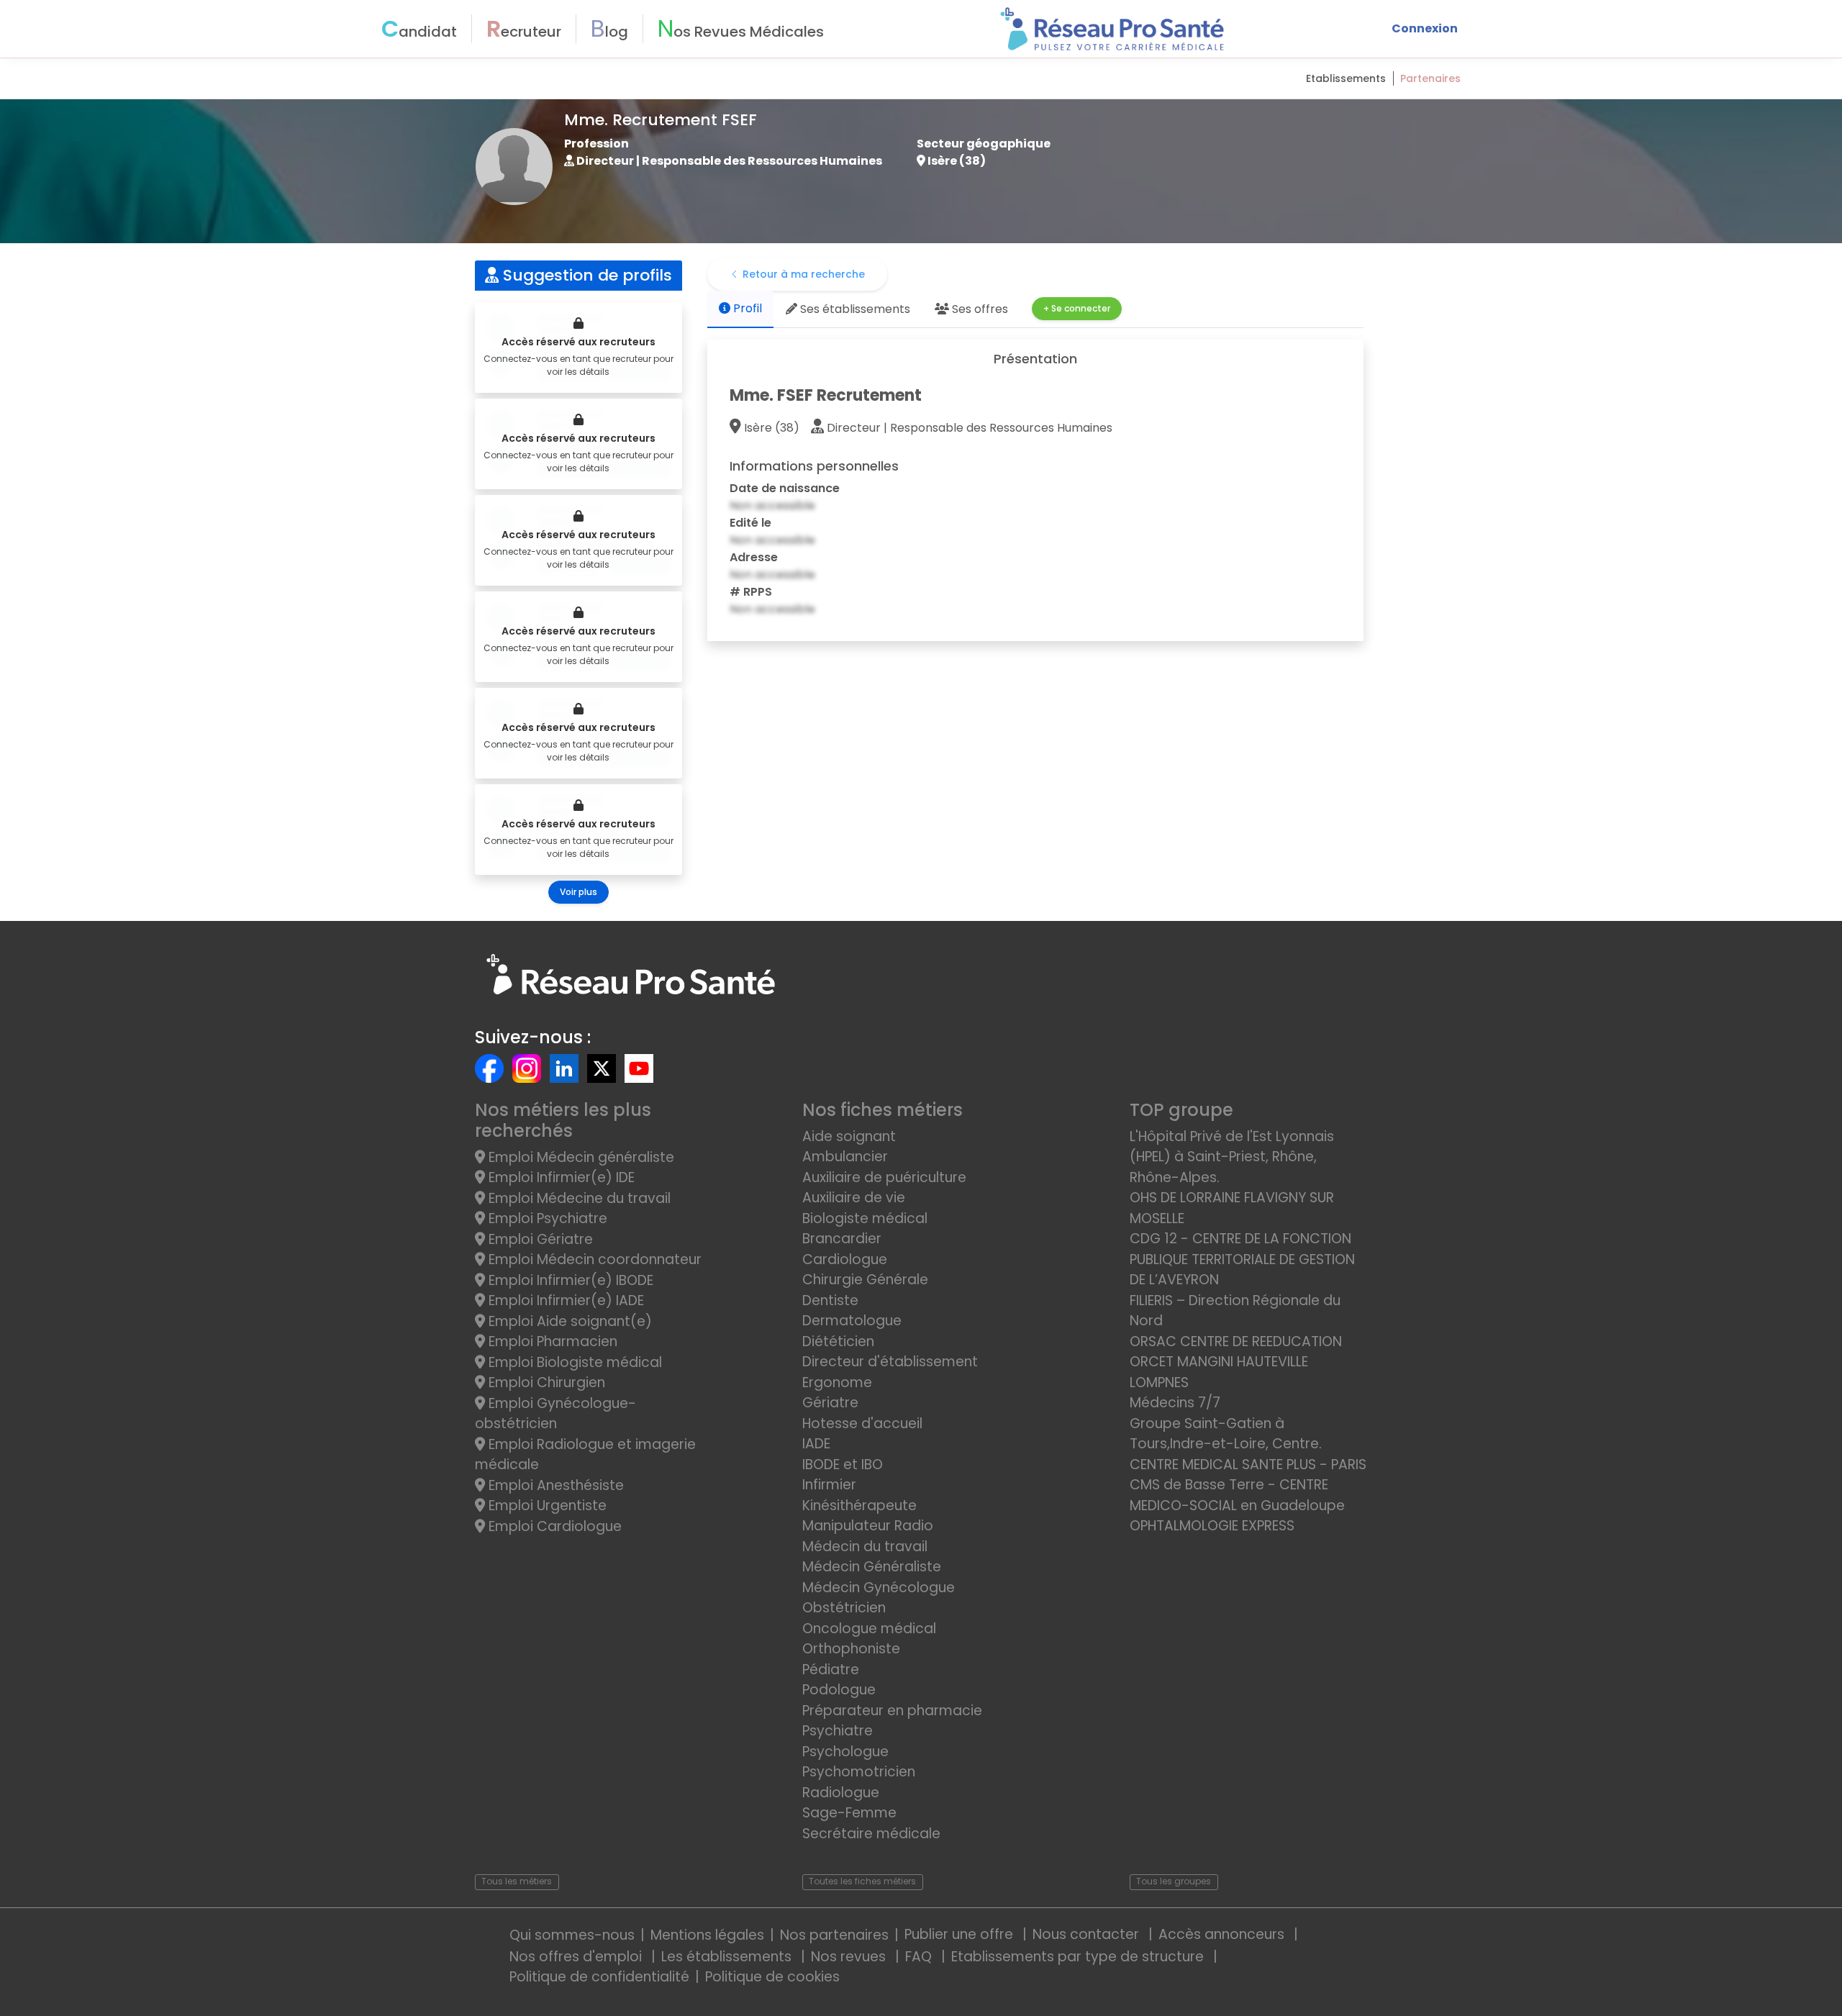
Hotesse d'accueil (862, 1424)
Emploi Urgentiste (546, 1506)
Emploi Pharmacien (551, 1341)
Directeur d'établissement (890, 1362)
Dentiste (830, 1300)
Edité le (750, 523)
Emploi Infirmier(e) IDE (560, 1177)
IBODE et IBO (843, 1465)
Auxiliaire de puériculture (884, 1177)
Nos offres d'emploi (577, 1957)
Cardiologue (845, 1259)
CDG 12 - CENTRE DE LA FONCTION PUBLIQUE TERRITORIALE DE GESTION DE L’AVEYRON (1242, 1259)
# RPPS (751, 592)
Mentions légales (707, 1935)
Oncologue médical (869, 1629)
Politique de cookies (772, 1977)
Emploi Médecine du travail (578, 1198)
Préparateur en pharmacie (892, 1711)
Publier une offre (961, 1934)
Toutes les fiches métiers (862, 1881)
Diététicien (838, 1341)
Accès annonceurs (1223, 1934)
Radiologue (841, 1793)
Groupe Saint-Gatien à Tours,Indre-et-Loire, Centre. (1226, 1434)
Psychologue (845, 1752)
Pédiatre (831, 1670)
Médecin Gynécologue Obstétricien (879, 1598)
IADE (816, 1444)
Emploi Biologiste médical (573, 1362)
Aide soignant (849, 1136)
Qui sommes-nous (572, 1935)
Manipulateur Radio (868, 1526)
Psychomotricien (859, 1772)
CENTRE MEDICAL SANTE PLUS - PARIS (1248, 1465)
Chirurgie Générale (865, 1280)
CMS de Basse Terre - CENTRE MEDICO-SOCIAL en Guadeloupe (1237, 1495)
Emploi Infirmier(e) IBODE (569, 1280)
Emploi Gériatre (539, 1239)
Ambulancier (845, 1157)
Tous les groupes (1174, 1881)
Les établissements (728, 1957)
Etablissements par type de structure (1079, 1957)
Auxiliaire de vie (854, 1198)
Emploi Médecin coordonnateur (593, 1259)
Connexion (1425, 28)
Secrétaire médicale (871, 1834)
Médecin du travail (867, 1547)
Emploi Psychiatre (546, 1218)
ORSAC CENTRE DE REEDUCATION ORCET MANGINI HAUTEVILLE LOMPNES (1236, 1362)
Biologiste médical (865, 1218)
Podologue (839, 1690)
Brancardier (842, 1239)
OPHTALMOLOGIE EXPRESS (1212, 1526)
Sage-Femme (849, 1813)
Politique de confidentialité (599, 1977)
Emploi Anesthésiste (554, 1485)
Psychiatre (838, 1731)
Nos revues (850, 1957)
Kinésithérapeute (859, 1506)
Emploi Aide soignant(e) (568, 1321)
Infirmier (829, 1485)
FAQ (920, 1957)
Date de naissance (785, 488)
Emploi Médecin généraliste (580, 1157)
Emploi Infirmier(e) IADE (564, 1300)
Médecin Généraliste (872, 1567)
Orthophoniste (851, 1649)
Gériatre (830, 1403)
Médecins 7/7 (1175, 1403)
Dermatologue (852, 1321)
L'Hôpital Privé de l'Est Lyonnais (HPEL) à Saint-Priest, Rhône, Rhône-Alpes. (1232, 1157)
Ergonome (837, 1382)
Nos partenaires (834, 1935)
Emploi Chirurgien (545, 1382)
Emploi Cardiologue (553, 1526)
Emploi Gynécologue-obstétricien (555, 1414)
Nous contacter (1088, 1934)
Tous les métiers (517, 1881)
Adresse (754, 557)
